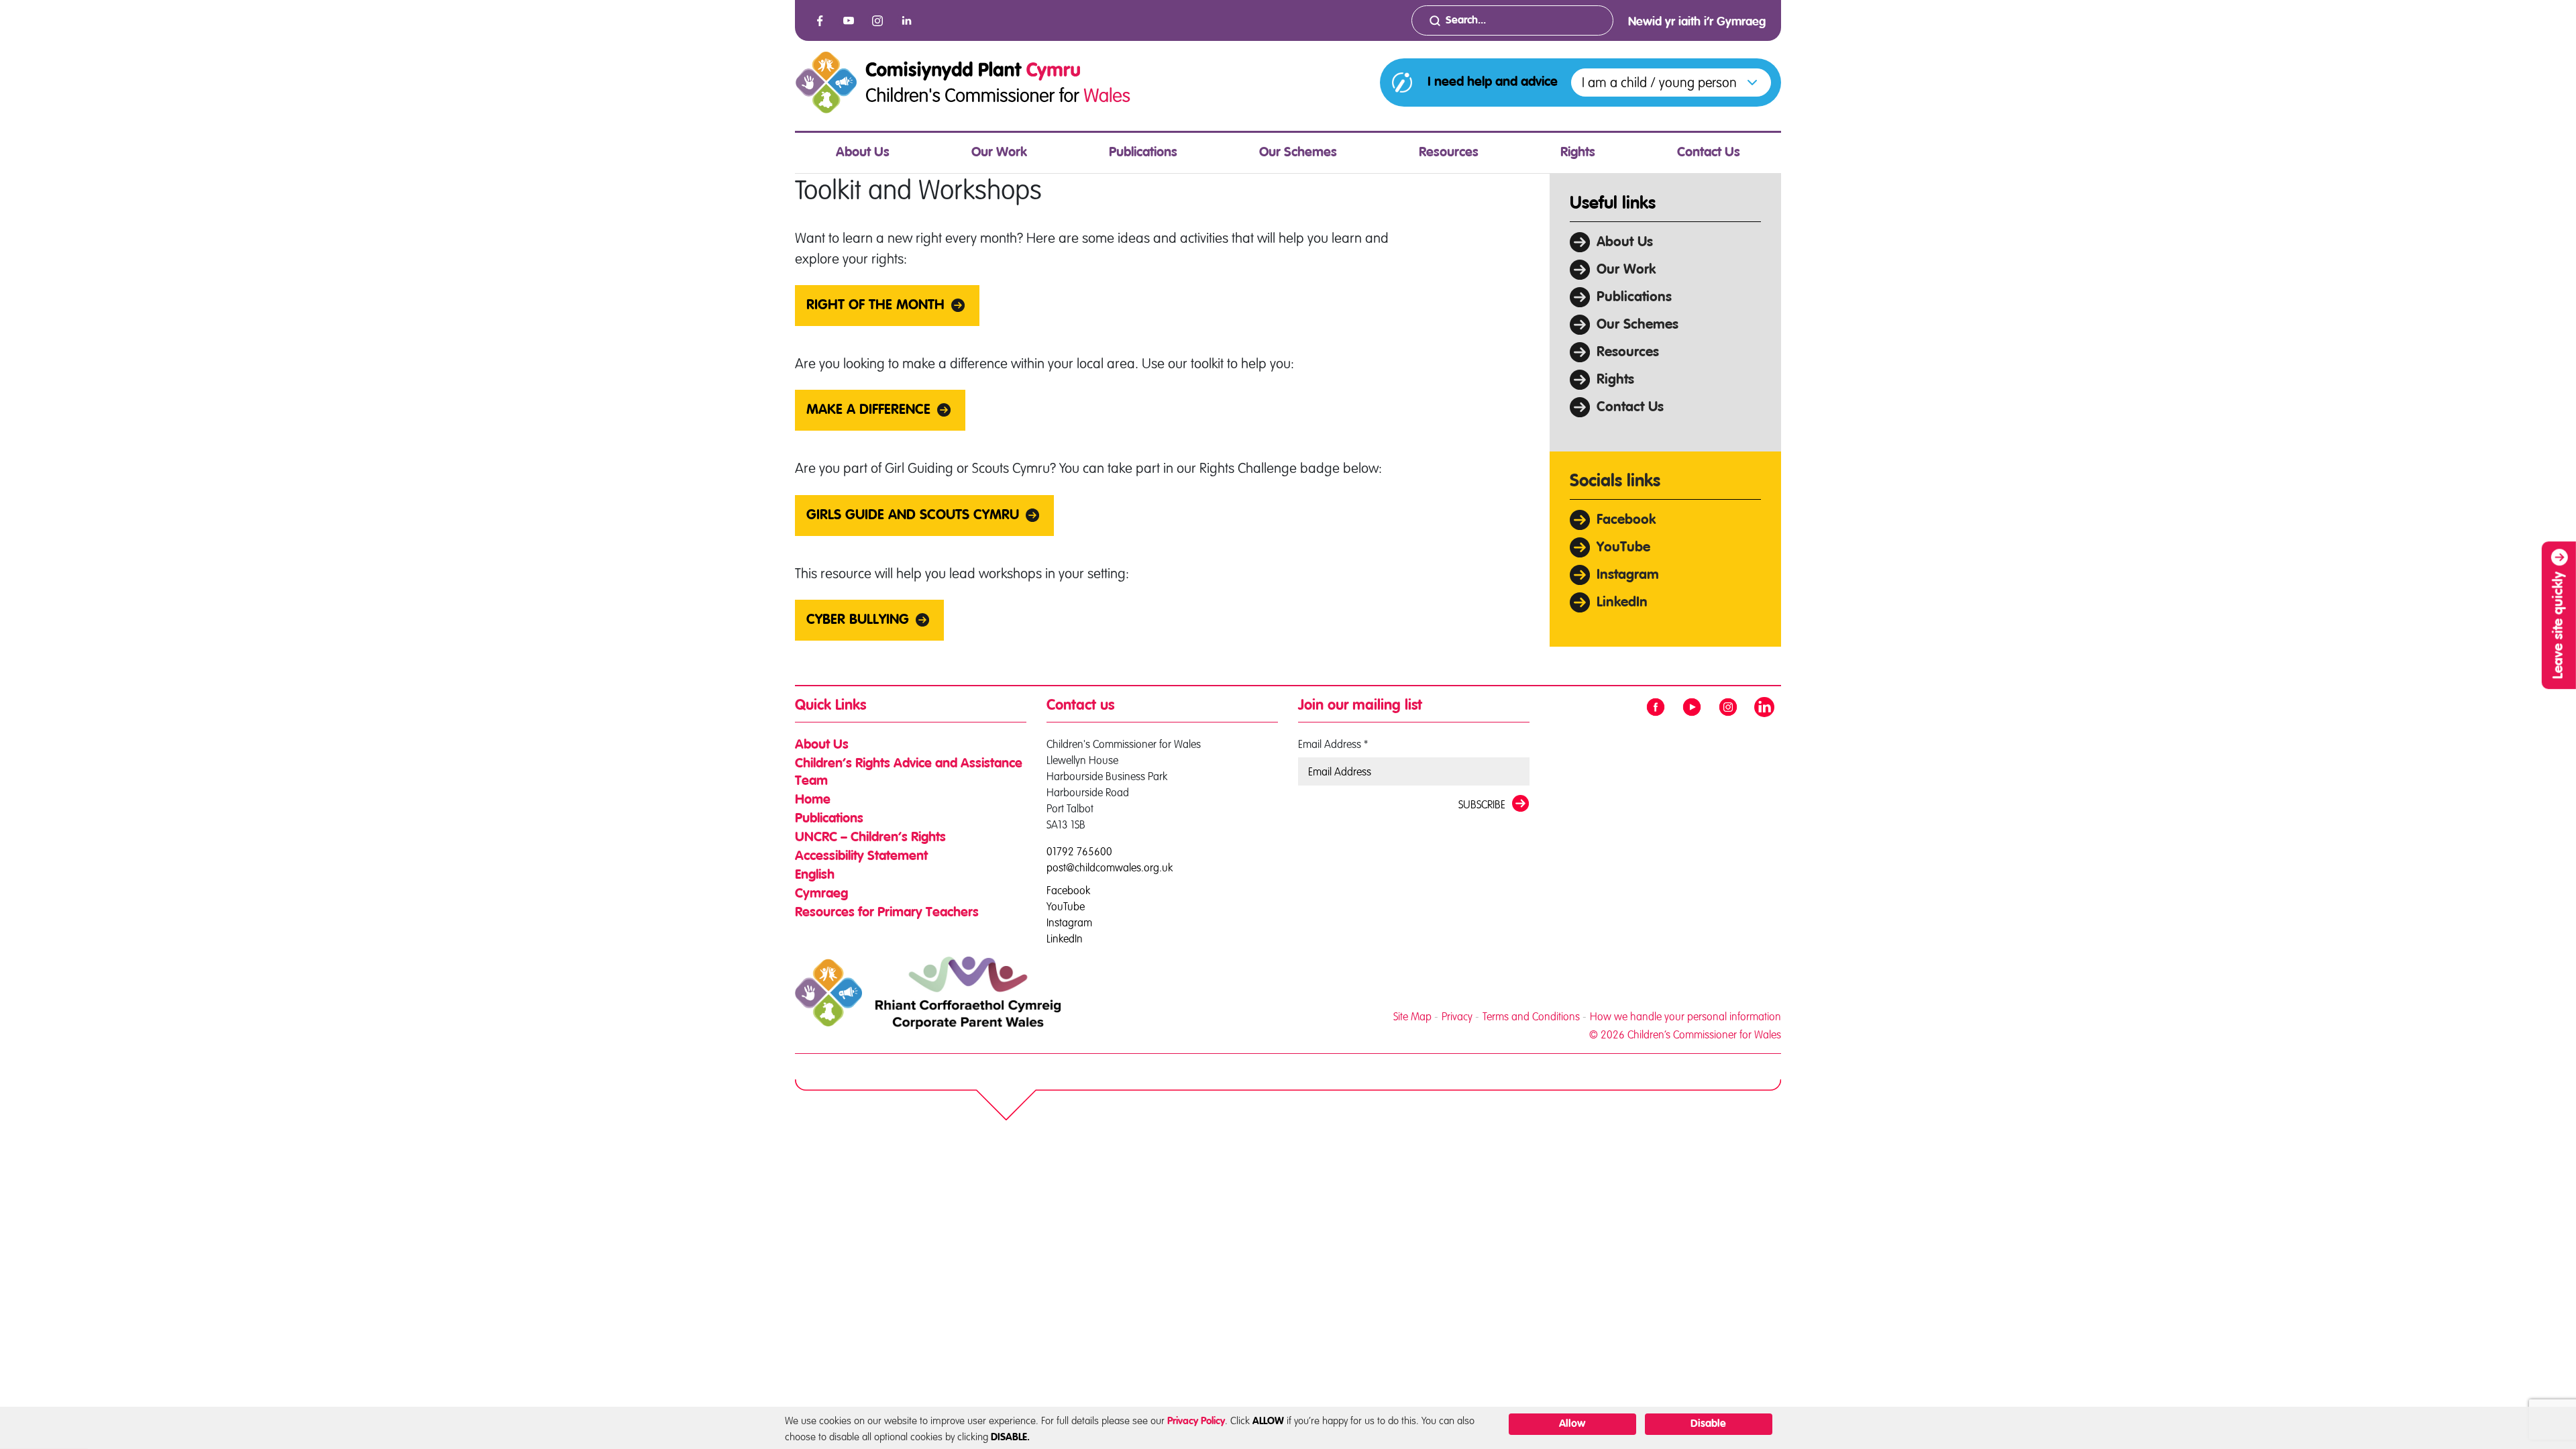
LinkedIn (1622, 603)
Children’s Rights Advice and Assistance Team (909, 773)
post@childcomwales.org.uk (1110, 867)
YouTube (1623, 548)
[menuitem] (863, 153)
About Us (863, 153)
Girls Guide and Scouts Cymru (913, 516)
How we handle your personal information (1685, 1016)
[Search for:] (1512, 20)
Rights (1578, 153)
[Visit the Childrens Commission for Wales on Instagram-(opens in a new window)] (877, 21)
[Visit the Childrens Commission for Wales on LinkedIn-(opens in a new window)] (906, 21)
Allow (1572, 1424)
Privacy (1457, 1016)
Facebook (1626, 520)
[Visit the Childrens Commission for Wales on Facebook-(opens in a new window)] (820, 21)
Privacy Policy (1196, 1421)
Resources (1449, 153)
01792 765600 (1079, 851)
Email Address (1333, 744)
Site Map (1412, 1016)
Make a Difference (868, 410)
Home (813, 800)
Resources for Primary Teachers (887, 913)
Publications (1143, 153)
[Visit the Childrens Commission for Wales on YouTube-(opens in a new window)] (849, 21)
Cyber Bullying (858, 620)
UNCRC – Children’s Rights (870, 838)
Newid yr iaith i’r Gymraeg (1697, 22)
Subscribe (1482, 804)
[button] (1671, 83)
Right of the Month (875, 306)
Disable (1708, 1424)
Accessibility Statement (861, 857)
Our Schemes (1298, 153)
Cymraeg (821, 894)
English (815, 875)
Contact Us (1709, 153)
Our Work (999, 153)
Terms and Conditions (1531, 1016)
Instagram (1628, 575)
